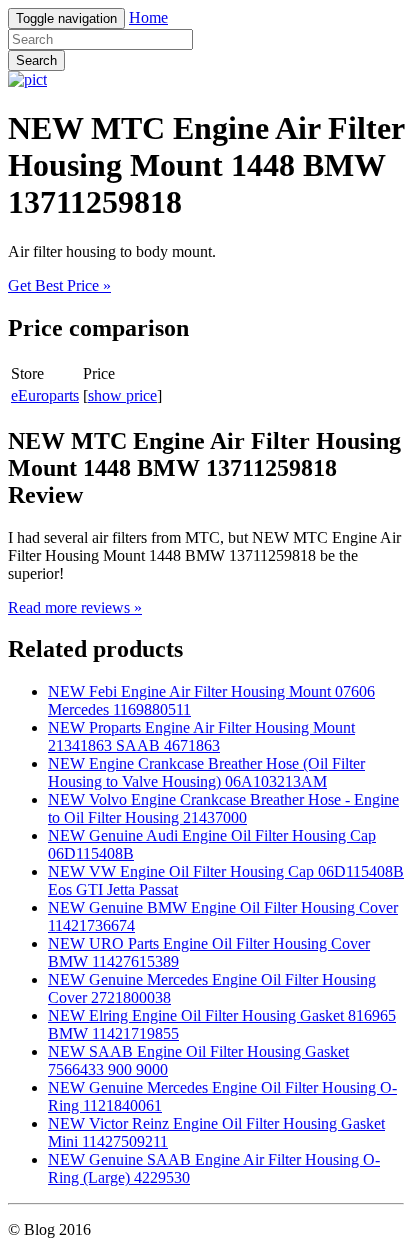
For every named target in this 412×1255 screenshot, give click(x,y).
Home (148, 17)
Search (36, 60)
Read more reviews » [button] (75, 607)
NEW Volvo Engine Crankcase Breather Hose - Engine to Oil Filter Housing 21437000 (223, 808)
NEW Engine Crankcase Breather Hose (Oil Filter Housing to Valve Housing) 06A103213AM (206, 772)
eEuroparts (45, 395)
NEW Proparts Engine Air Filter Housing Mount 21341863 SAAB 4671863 (201, 736)
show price (122, 395)
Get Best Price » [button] (59, 285)
